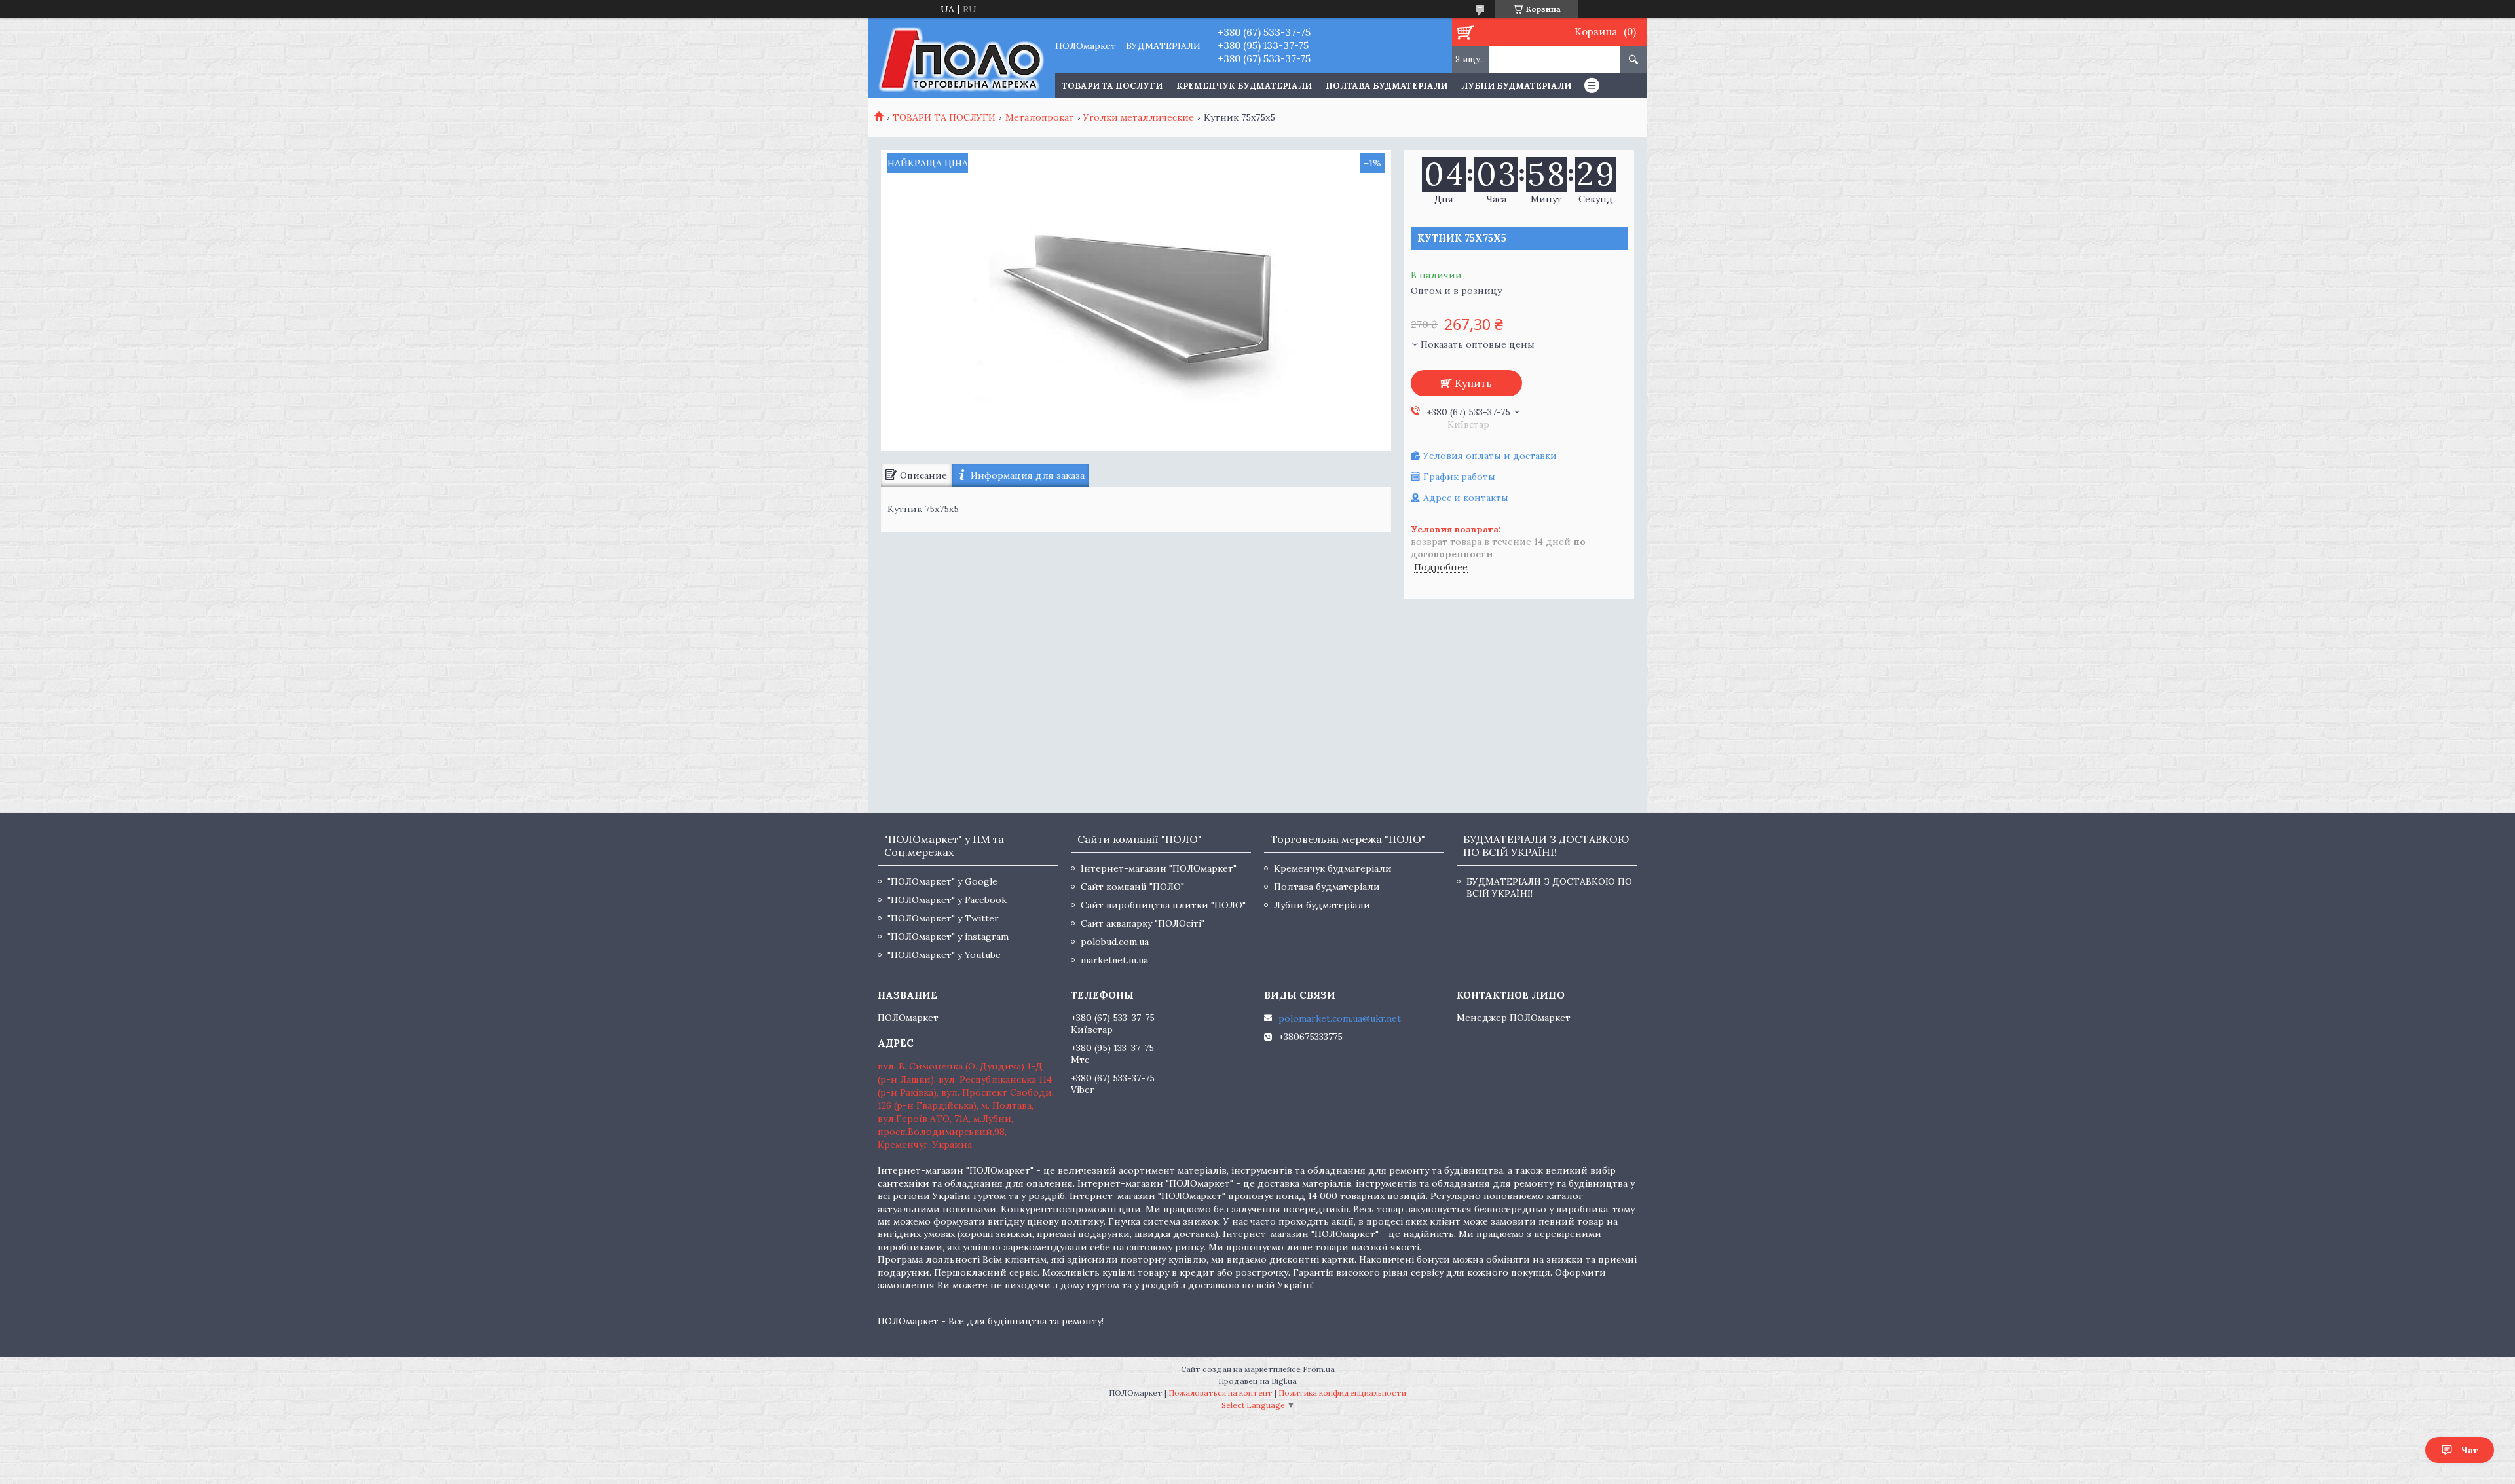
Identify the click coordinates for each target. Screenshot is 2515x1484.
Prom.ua (1319, 1369)
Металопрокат (1040, 117)
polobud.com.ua (1115, 942)
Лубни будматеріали (1516, 86)
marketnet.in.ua (1114, 960)
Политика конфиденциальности (1342, 1393)
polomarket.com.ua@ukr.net (1340, 1018)
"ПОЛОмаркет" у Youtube (944, 955)
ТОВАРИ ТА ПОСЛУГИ (1112, 86)
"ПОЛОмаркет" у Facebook (947, 900)
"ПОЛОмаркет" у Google (942, 881)
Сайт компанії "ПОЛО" (1132, 887)
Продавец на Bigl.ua (1257, 1381)
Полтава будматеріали (1387, 86)
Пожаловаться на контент (1220, 1393)
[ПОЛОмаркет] (961, 58)
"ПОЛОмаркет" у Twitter (943, 918)
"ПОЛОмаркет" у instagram (948, 937)
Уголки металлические (1139, 117)
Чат (2469, 1450)
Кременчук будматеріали (1244, 86)
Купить (1473, 383)
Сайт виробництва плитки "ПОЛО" (1163, 905)
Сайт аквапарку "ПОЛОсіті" (1143, 923)
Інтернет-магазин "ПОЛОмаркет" (1159, 868)
